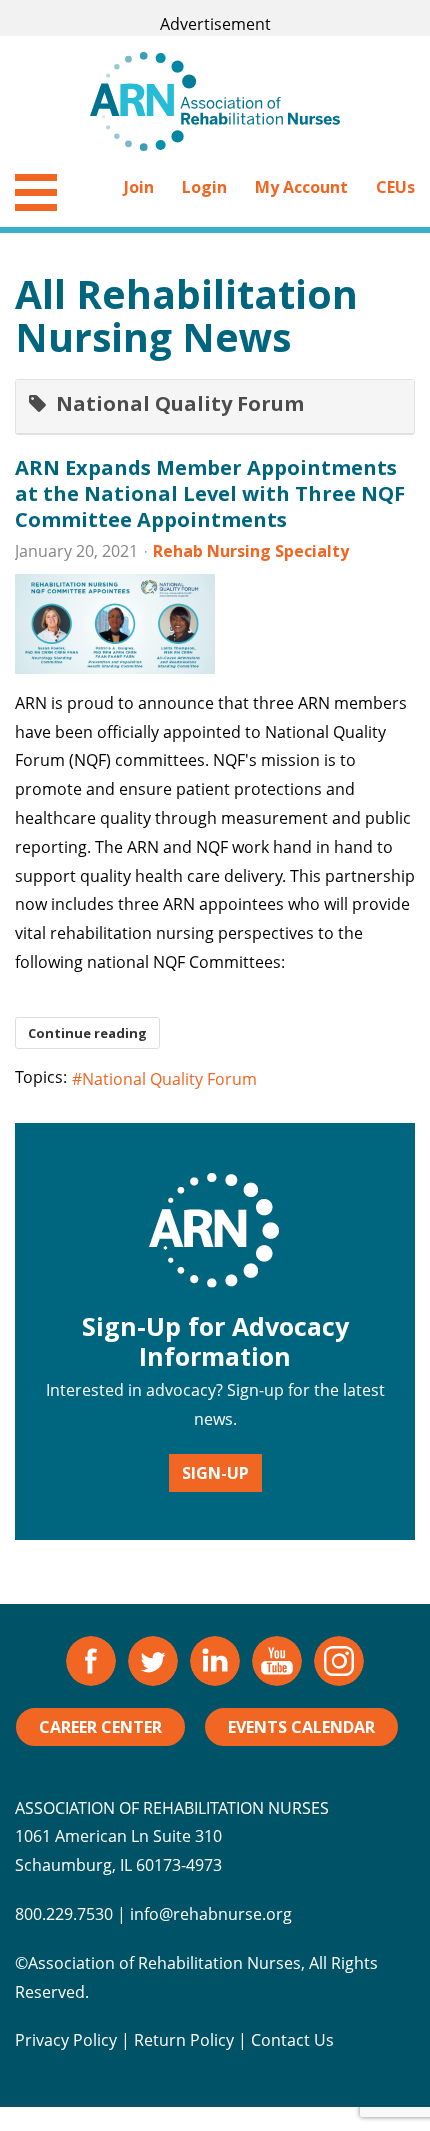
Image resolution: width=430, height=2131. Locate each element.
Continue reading (87, 1033)
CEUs (395, 187)
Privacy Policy (66, 2040)
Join (139, 187)
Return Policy (184, 2040)
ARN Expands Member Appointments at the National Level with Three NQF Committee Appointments (210, 493)
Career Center (100, 1727)
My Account (301, 187)
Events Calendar (301, 1727)
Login (204, 187)
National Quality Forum (169, 1079)
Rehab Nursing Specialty (251, 551)
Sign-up (215, 1473)
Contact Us (292, 2040)
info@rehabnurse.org (211, 1914)
